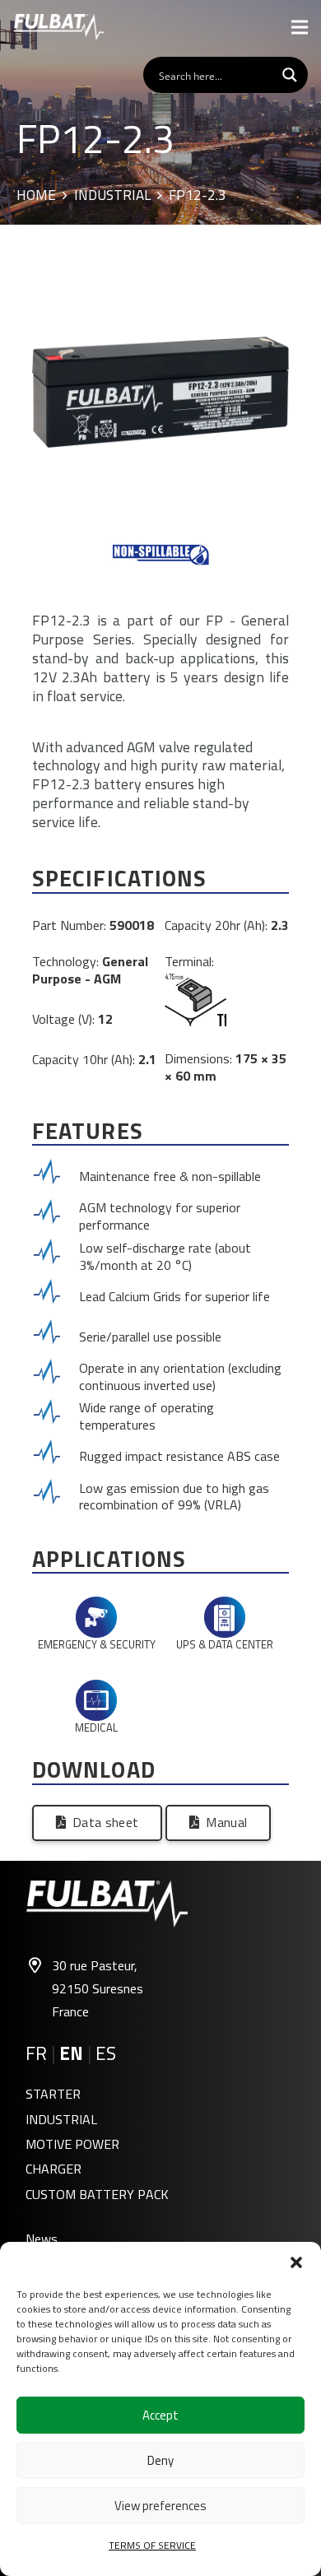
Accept (160, 2415)
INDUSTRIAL (61, 2119)
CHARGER (53, 2169)
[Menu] (300, 27)
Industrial (112, 196)
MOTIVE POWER (72, 2144)
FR (36, 2053)
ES (106, 2053)
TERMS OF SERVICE (152, 2545)
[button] (296, 2262)
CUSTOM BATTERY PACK (97, 2194)
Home (36, 196)
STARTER (53, 2094)
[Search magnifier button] (290, 75)
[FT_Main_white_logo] (58, 27)
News (42, 2239)
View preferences (160, 2506)
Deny (160, 2460)
